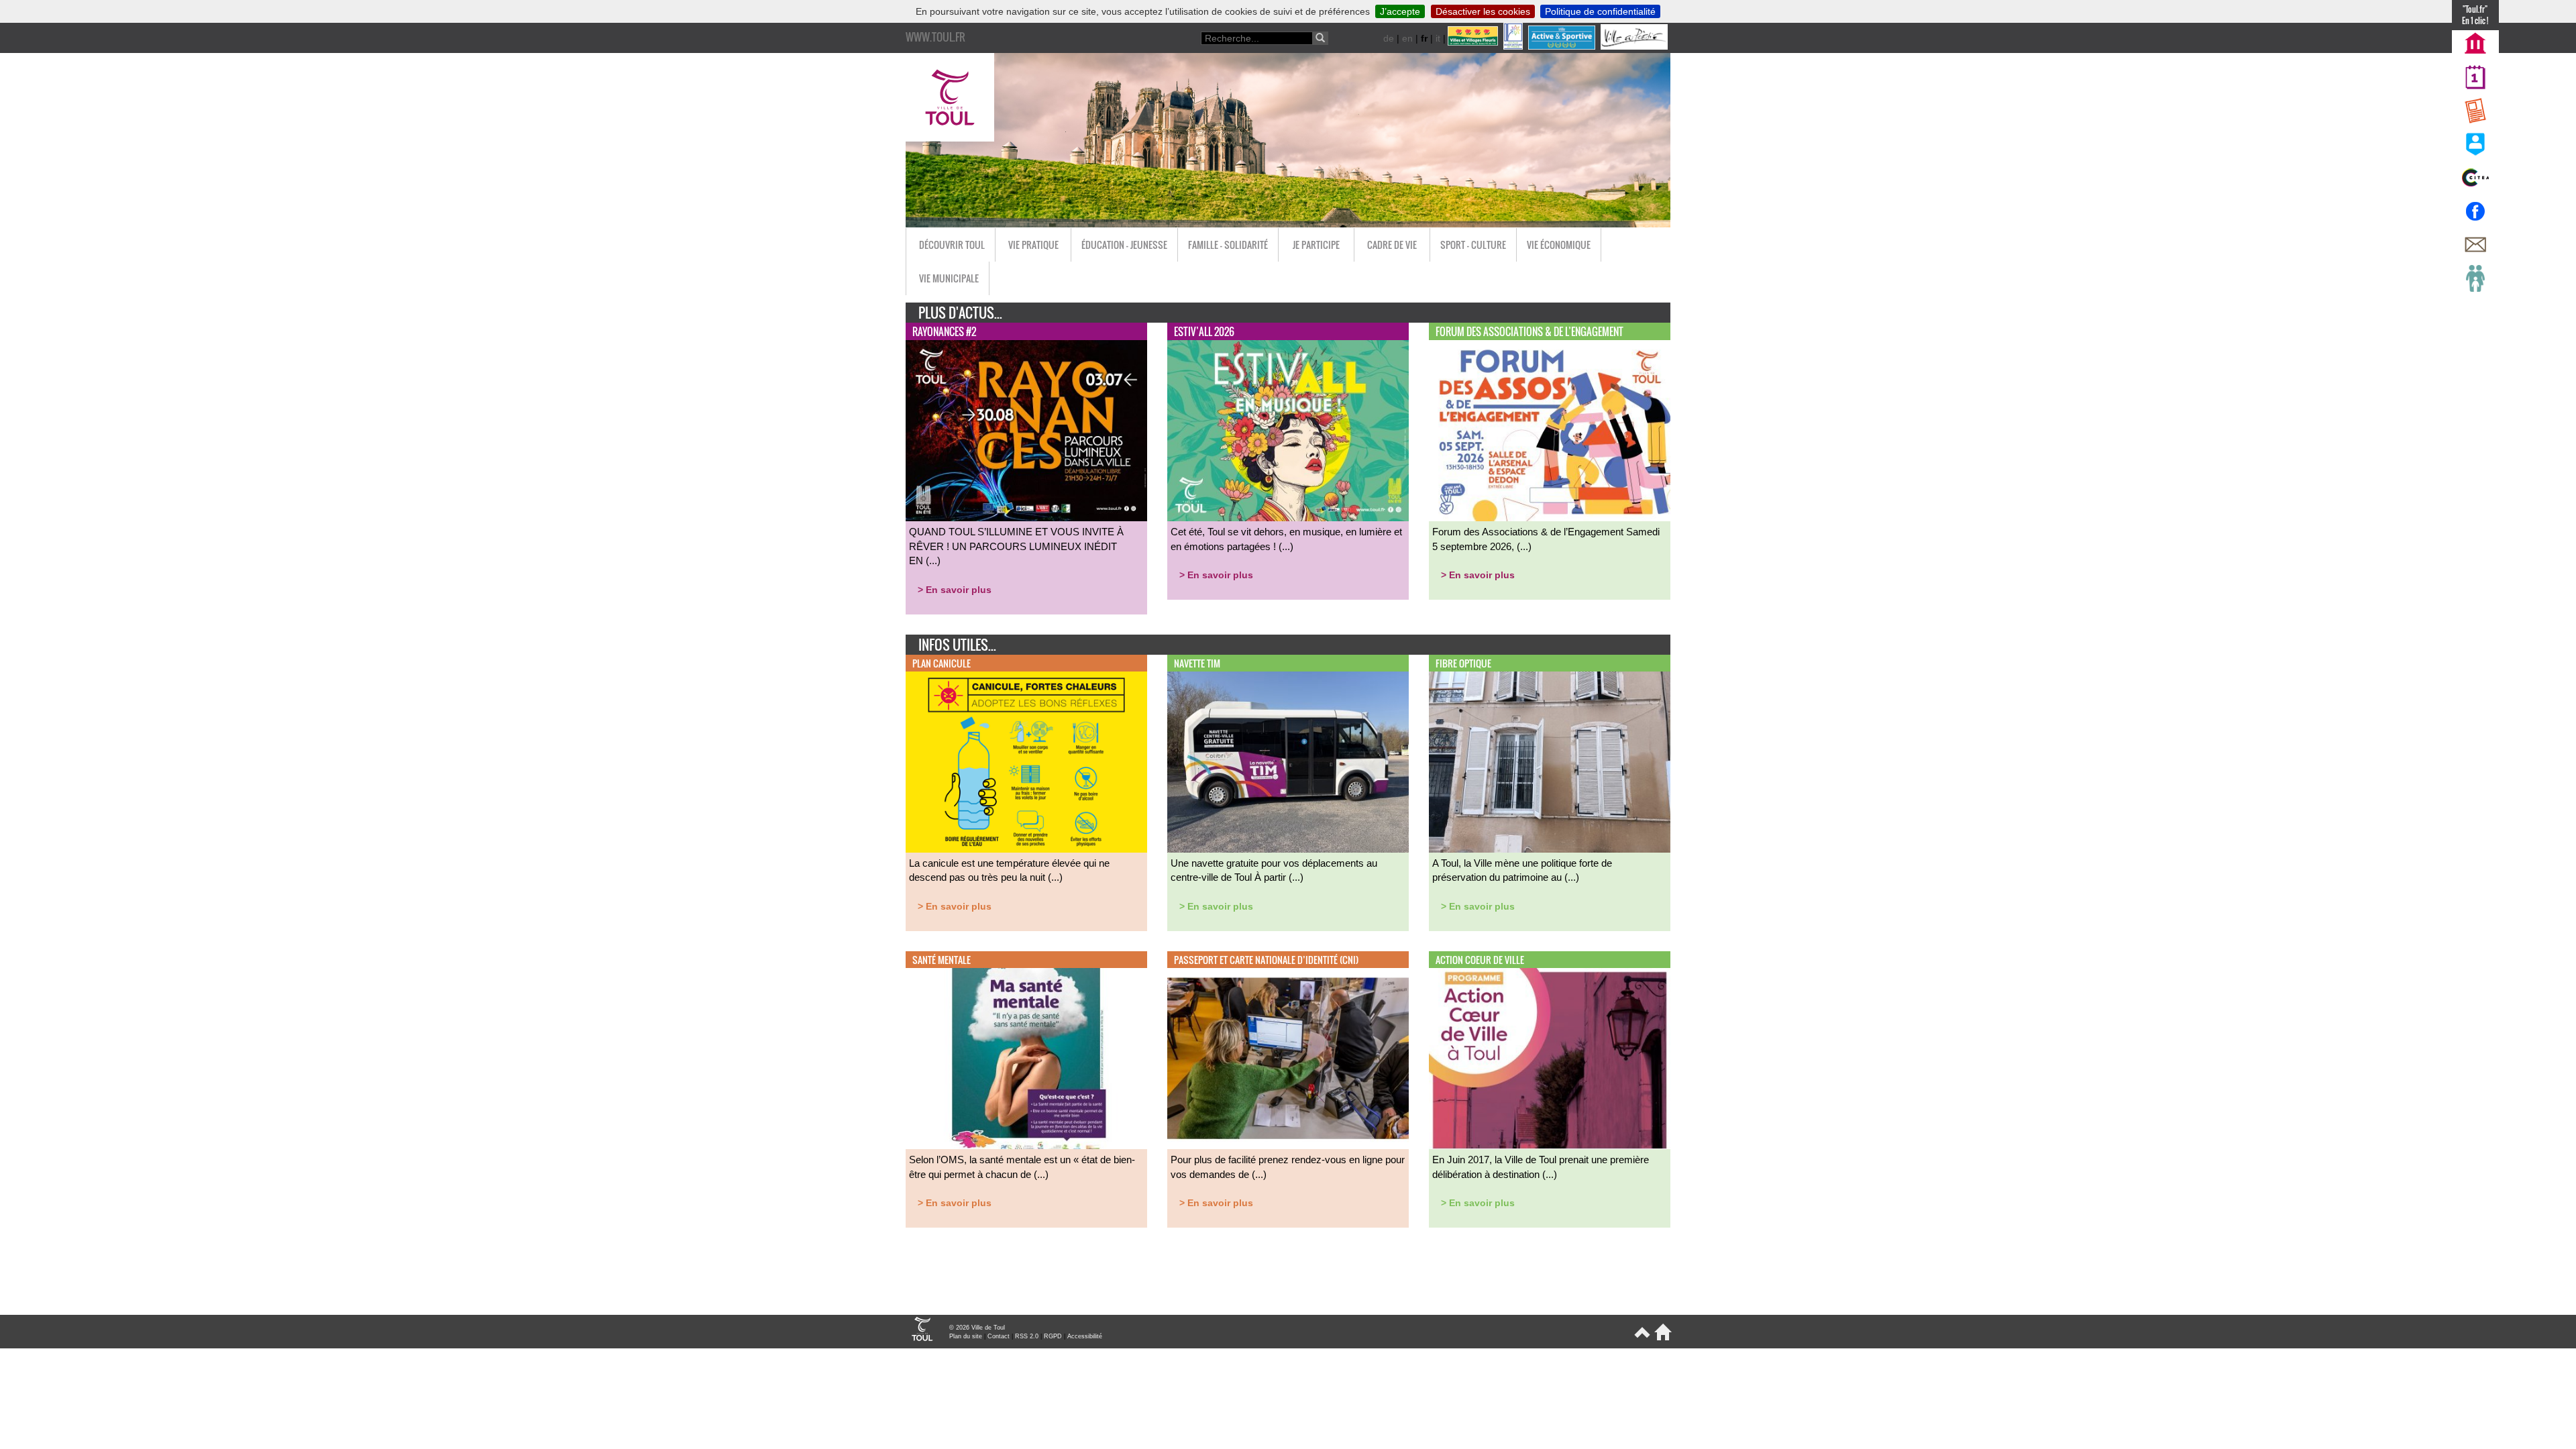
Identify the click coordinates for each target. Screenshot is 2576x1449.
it (1438, 38)
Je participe (1316, 245)
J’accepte (1400, 11)
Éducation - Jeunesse (1124, 245)
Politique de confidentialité (1600, 11)
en (1407, 38)
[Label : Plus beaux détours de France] (1514, 46)
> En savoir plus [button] (955, 590)
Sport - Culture (1473, 245)
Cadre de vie (1392, 245)
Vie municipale (949, 278)
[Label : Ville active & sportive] (1563, 46)
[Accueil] (1661, 1338)
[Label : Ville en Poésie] (1635, 46)
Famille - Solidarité (1228, 245)
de (1389, 38)
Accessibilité (1085, 1336)
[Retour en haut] (1641, 1338)
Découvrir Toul (952, 245)
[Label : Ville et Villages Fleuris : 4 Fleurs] (1474, 46)
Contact (999, 1336)
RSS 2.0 (1027, 1336)
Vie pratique (1033, 245)
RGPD (1053, 1336)
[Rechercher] (1320, 38)
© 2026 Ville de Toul (977, 1328)
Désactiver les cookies (1483, 11)
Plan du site (966, 1336)
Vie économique (1559, 245)
